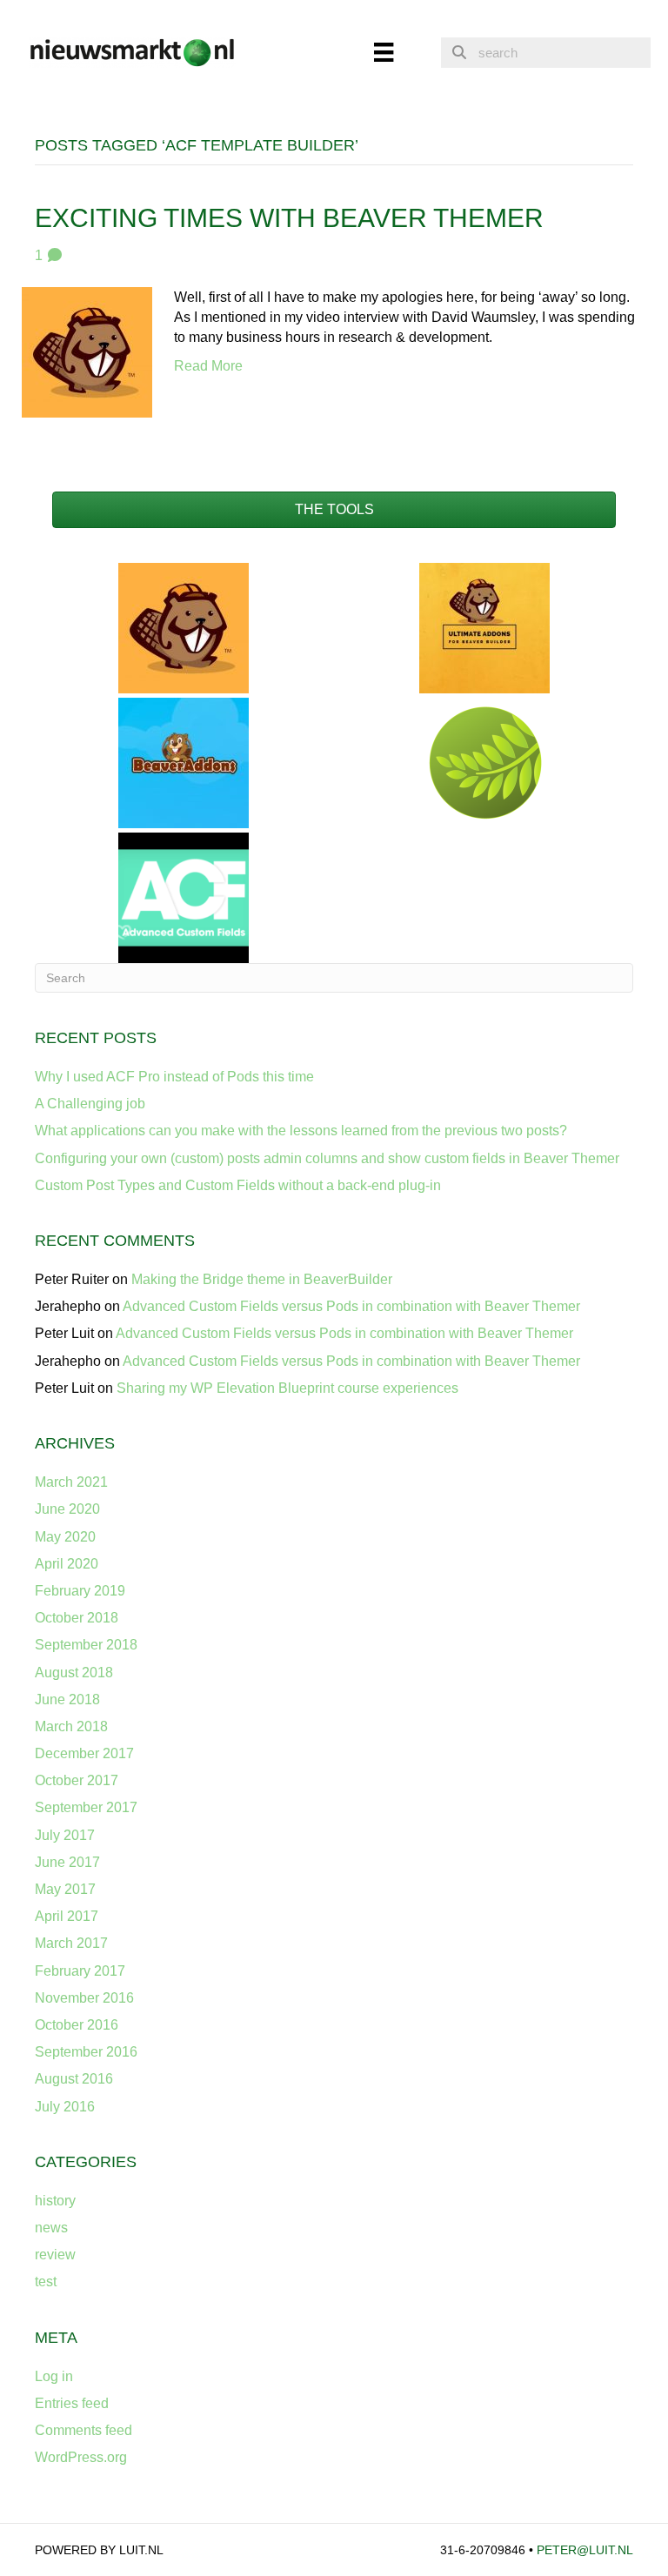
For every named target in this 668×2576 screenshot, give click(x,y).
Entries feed (72, 2403)
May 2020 (65, 1537)
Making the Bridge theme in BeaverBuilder (262, 1279)
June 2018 (67, 1699)
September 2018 (86, 1645)
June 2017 (67, 1862)
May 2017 (65, 1889)
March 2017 (71, 1943)
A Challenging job (90, 1104)
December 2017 (84, 1753)
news (51, 2228)
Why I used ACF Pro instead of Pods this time (174, 1077)
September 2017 (86, 1807)
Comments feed (83, 2430)
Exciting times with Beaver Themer (289, 218)
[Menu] (384, 52)
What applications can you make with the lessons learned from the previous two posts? (301, 1131)
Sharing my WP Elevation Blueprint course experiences (287, 1388)
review (55, 2255)
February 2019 (80, 1591)
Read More (208, 366)
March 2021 (71, 1482)
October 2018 (77, 1618)
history (55, 2201)
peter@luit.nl (585, 2550)
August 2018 (74, 1673)
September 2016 (86, 2052)
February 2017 (80, 1971)
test (46, 2282)
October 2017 (77, 1780)
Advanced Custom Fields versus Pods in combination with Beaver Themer (351, 1306)
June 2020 (67, 1509)
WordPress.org (81, 2457)
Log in (54, 2376)
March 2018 (71, 1726)
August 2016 (74, 2079)
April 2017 (67, 1916)
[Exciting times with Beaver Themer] (87, 351)
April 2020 (67, 1564)
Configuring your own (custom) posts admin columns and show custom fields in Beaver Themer (327, 1158)
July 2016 (65, 2107)
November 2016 (84, 1998)
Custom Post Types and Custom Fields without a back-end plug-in (238, 1185)
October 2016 (77, 2025)
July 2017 (65, 1835)
